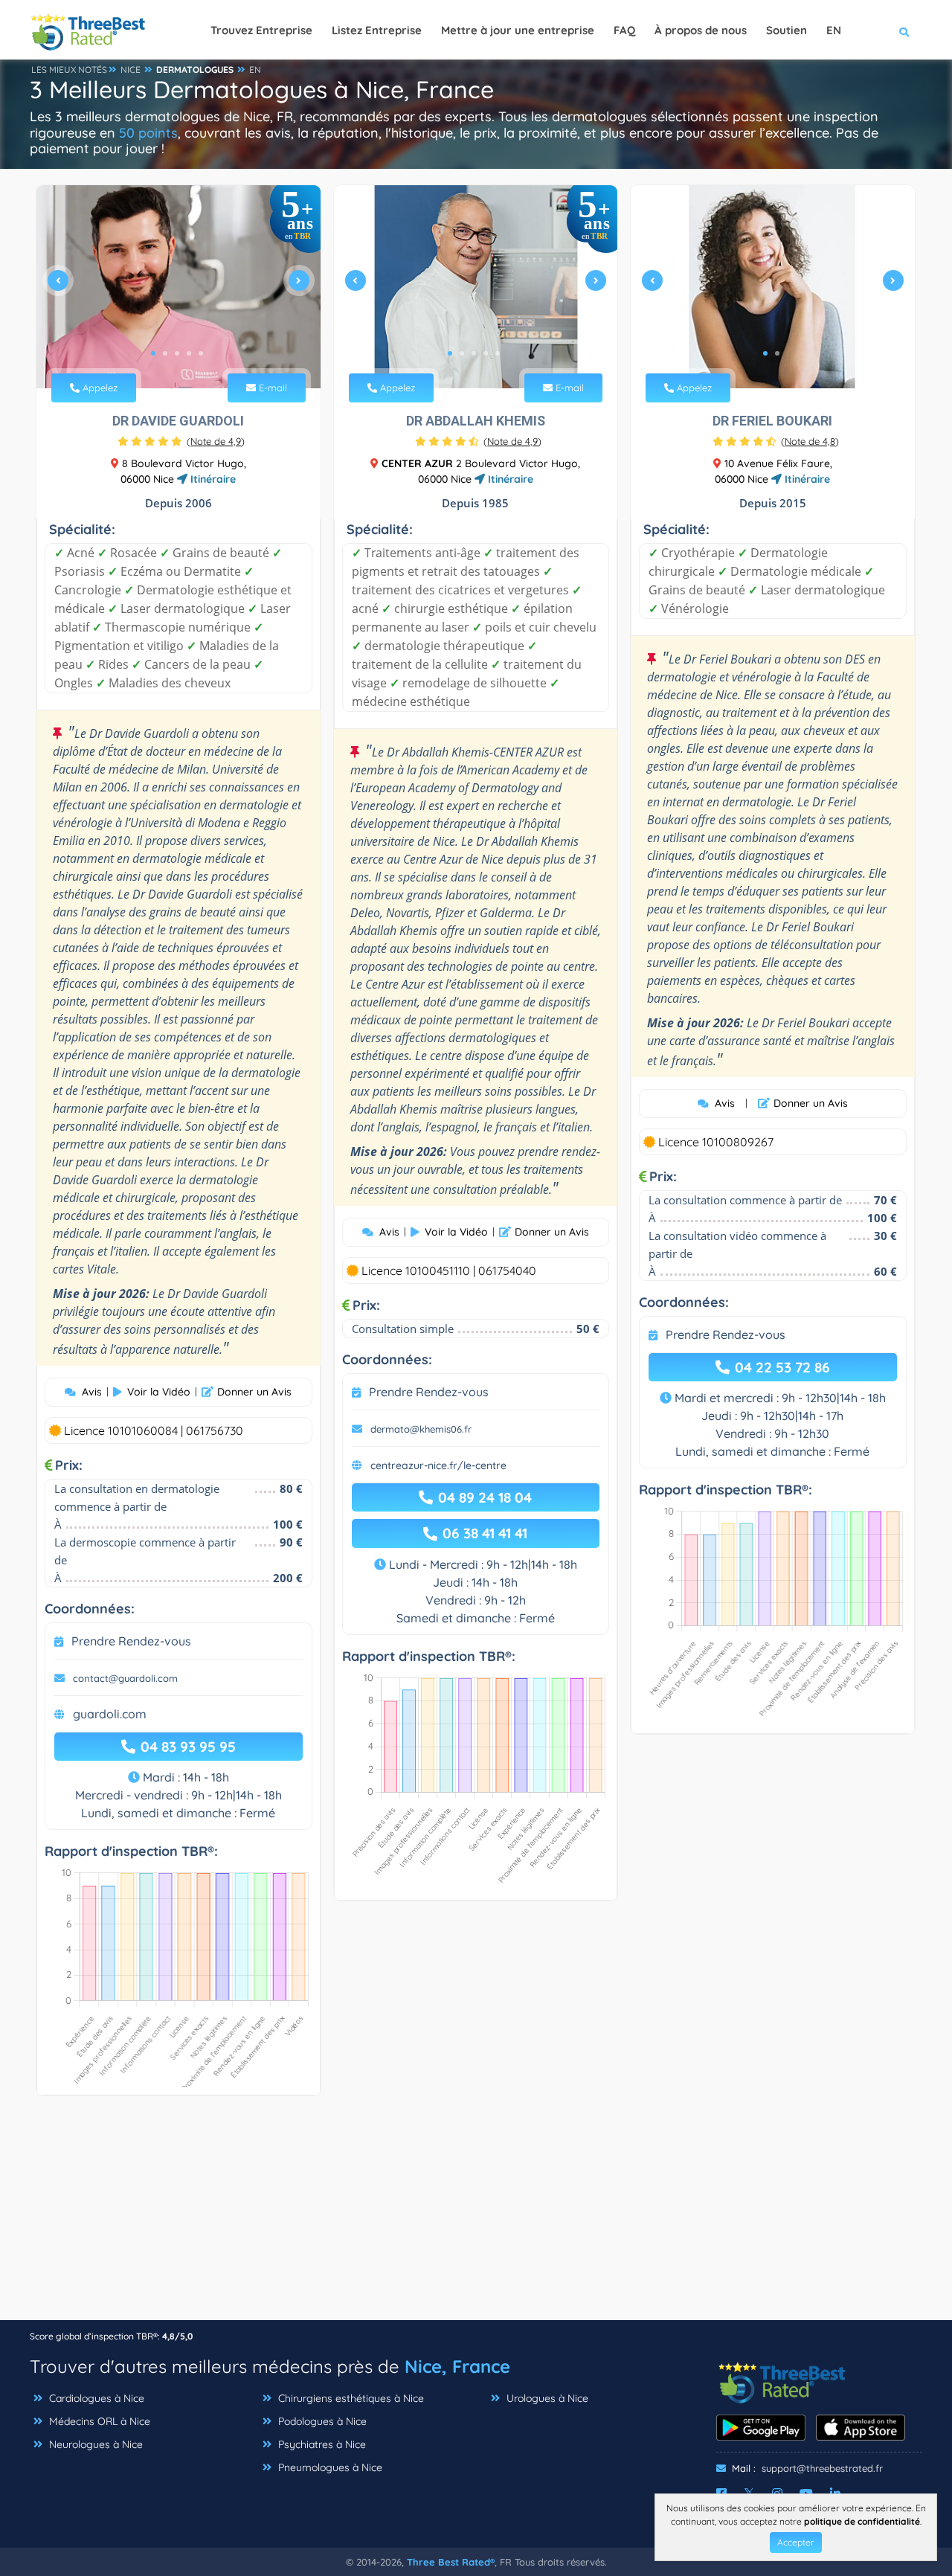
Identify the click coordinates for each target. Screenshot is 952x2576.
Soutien (787, 30)
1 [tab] (153, 353)
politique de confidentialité (862, 2521)
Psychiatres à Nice (321, 2444)
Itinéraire (212, 479)
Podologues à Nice (321, 2421)
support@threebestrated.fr (822, 2468)
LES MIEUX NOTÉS (69, 70)
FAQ (624, 30)
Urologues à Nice (546, 2398)
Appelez (99, 388)
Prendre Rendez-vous (131, 1641)
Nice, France (457, 2366)
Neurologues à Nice (94, 2444)
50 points (148, 133)
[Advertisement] (476, 2215)
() (216, 441)
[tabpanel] (178, 287)
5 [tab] (201, 353)
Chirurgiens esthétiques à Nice (350, 2398)
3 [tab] (177, 353)
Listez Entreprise (377, 30)
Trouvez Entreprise (261, 30)
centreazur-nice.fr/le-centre (438, 1465)
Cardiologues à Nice (95, 2398)
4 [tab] (189, 353)
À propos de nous (701, 30)
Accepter (796, 2542)
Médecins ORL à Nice (98, 2421)
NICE (131, 70)
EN (255, 70)
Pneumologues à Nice (329, 2467)
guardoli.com (110, 1714)
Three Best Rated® (451, 2562)
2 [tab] (165, 353)
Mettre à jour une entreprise (518, 30)
